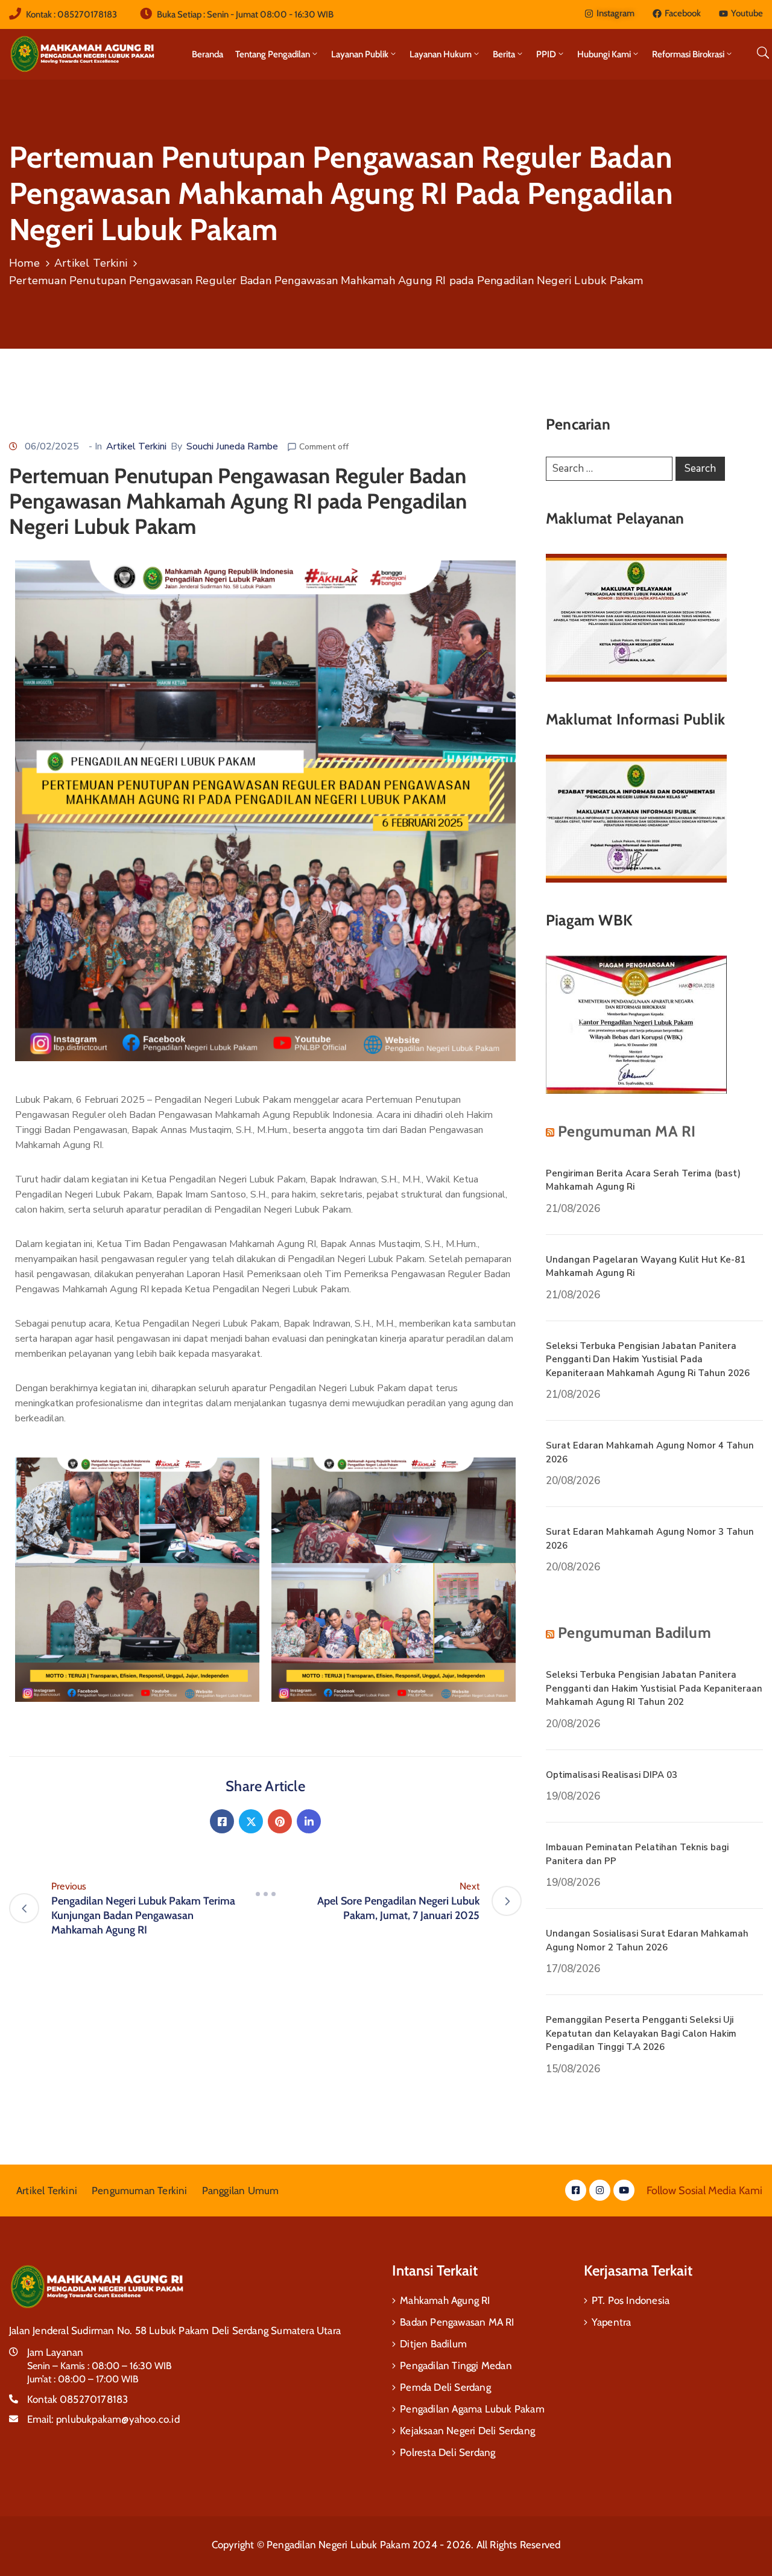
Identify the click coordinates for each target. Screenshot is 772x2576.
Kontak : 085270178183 (71, 14)
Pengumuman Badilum (634, 1632)
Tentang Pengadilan (273, 54)
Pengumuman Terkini (140, 2191)
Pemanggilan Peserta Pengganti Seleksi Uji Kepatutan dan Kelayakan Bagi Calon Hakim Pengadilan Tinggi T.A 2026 (641, 2033)
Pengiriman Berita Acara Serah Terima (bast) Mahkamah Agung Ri (643, 1180)
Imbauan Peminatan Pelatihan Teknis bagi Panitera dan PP (637, 1854)
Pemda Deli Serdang (445, 2387)
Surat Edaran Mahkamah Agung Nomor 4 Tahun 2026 (650, 1452)
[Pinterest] (280, 1821)
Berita (504, 54)
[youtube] (624, 2190)
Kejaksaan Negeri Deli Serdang (467, 2431)
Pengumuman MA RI (627, 1131)
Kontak (78, 2399)
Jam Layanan (55, 2352)
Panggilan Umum (241, 2191)
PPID (546, 54)
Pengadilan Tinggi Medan (456, 2365)
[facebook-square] (576, 2190)
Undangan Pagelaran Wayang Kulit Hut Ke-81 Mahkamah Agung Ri (646, 1267)
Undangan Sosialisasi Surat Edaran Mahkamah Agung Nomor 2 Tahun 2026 (647, 1940)
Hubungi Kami (604, 54)
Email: (103, 2419)
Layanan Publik (360, 54)
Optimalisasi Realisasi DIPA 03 (612, 1775)
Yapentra (612, 2322)
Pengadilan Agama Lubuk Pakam (472, 2409)
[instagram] (600, 2190)
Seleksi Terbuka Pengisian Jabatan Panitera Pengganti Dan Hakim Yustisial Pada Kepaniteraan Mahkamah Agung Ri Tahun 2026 (648, 1359)
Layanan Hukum (441, 54)
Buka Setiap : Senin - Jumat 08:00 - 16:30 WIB (245, 14)
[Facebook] (222, 1821)
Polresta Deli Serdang (448, 2452)
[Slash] (265, 1894)
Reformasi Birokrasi (688, 54)
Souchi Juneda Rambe (232, 446)
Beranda (207, 54)
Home (24, 263)
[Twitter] (251, 1821)
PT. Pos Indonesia (631, 2300)
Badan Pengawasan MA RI (457, 2322)
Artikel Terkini (91, 263)
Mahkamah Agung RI (445, 2300)
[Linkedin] (309, 1821)
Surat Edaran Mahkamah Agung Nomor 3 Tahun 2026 (650, 1539)
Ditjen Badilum (433, 2344)
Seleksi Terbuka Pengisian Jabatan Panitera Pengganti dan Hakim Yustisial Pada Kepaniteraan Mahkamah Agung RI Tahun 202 (654, 1688)
